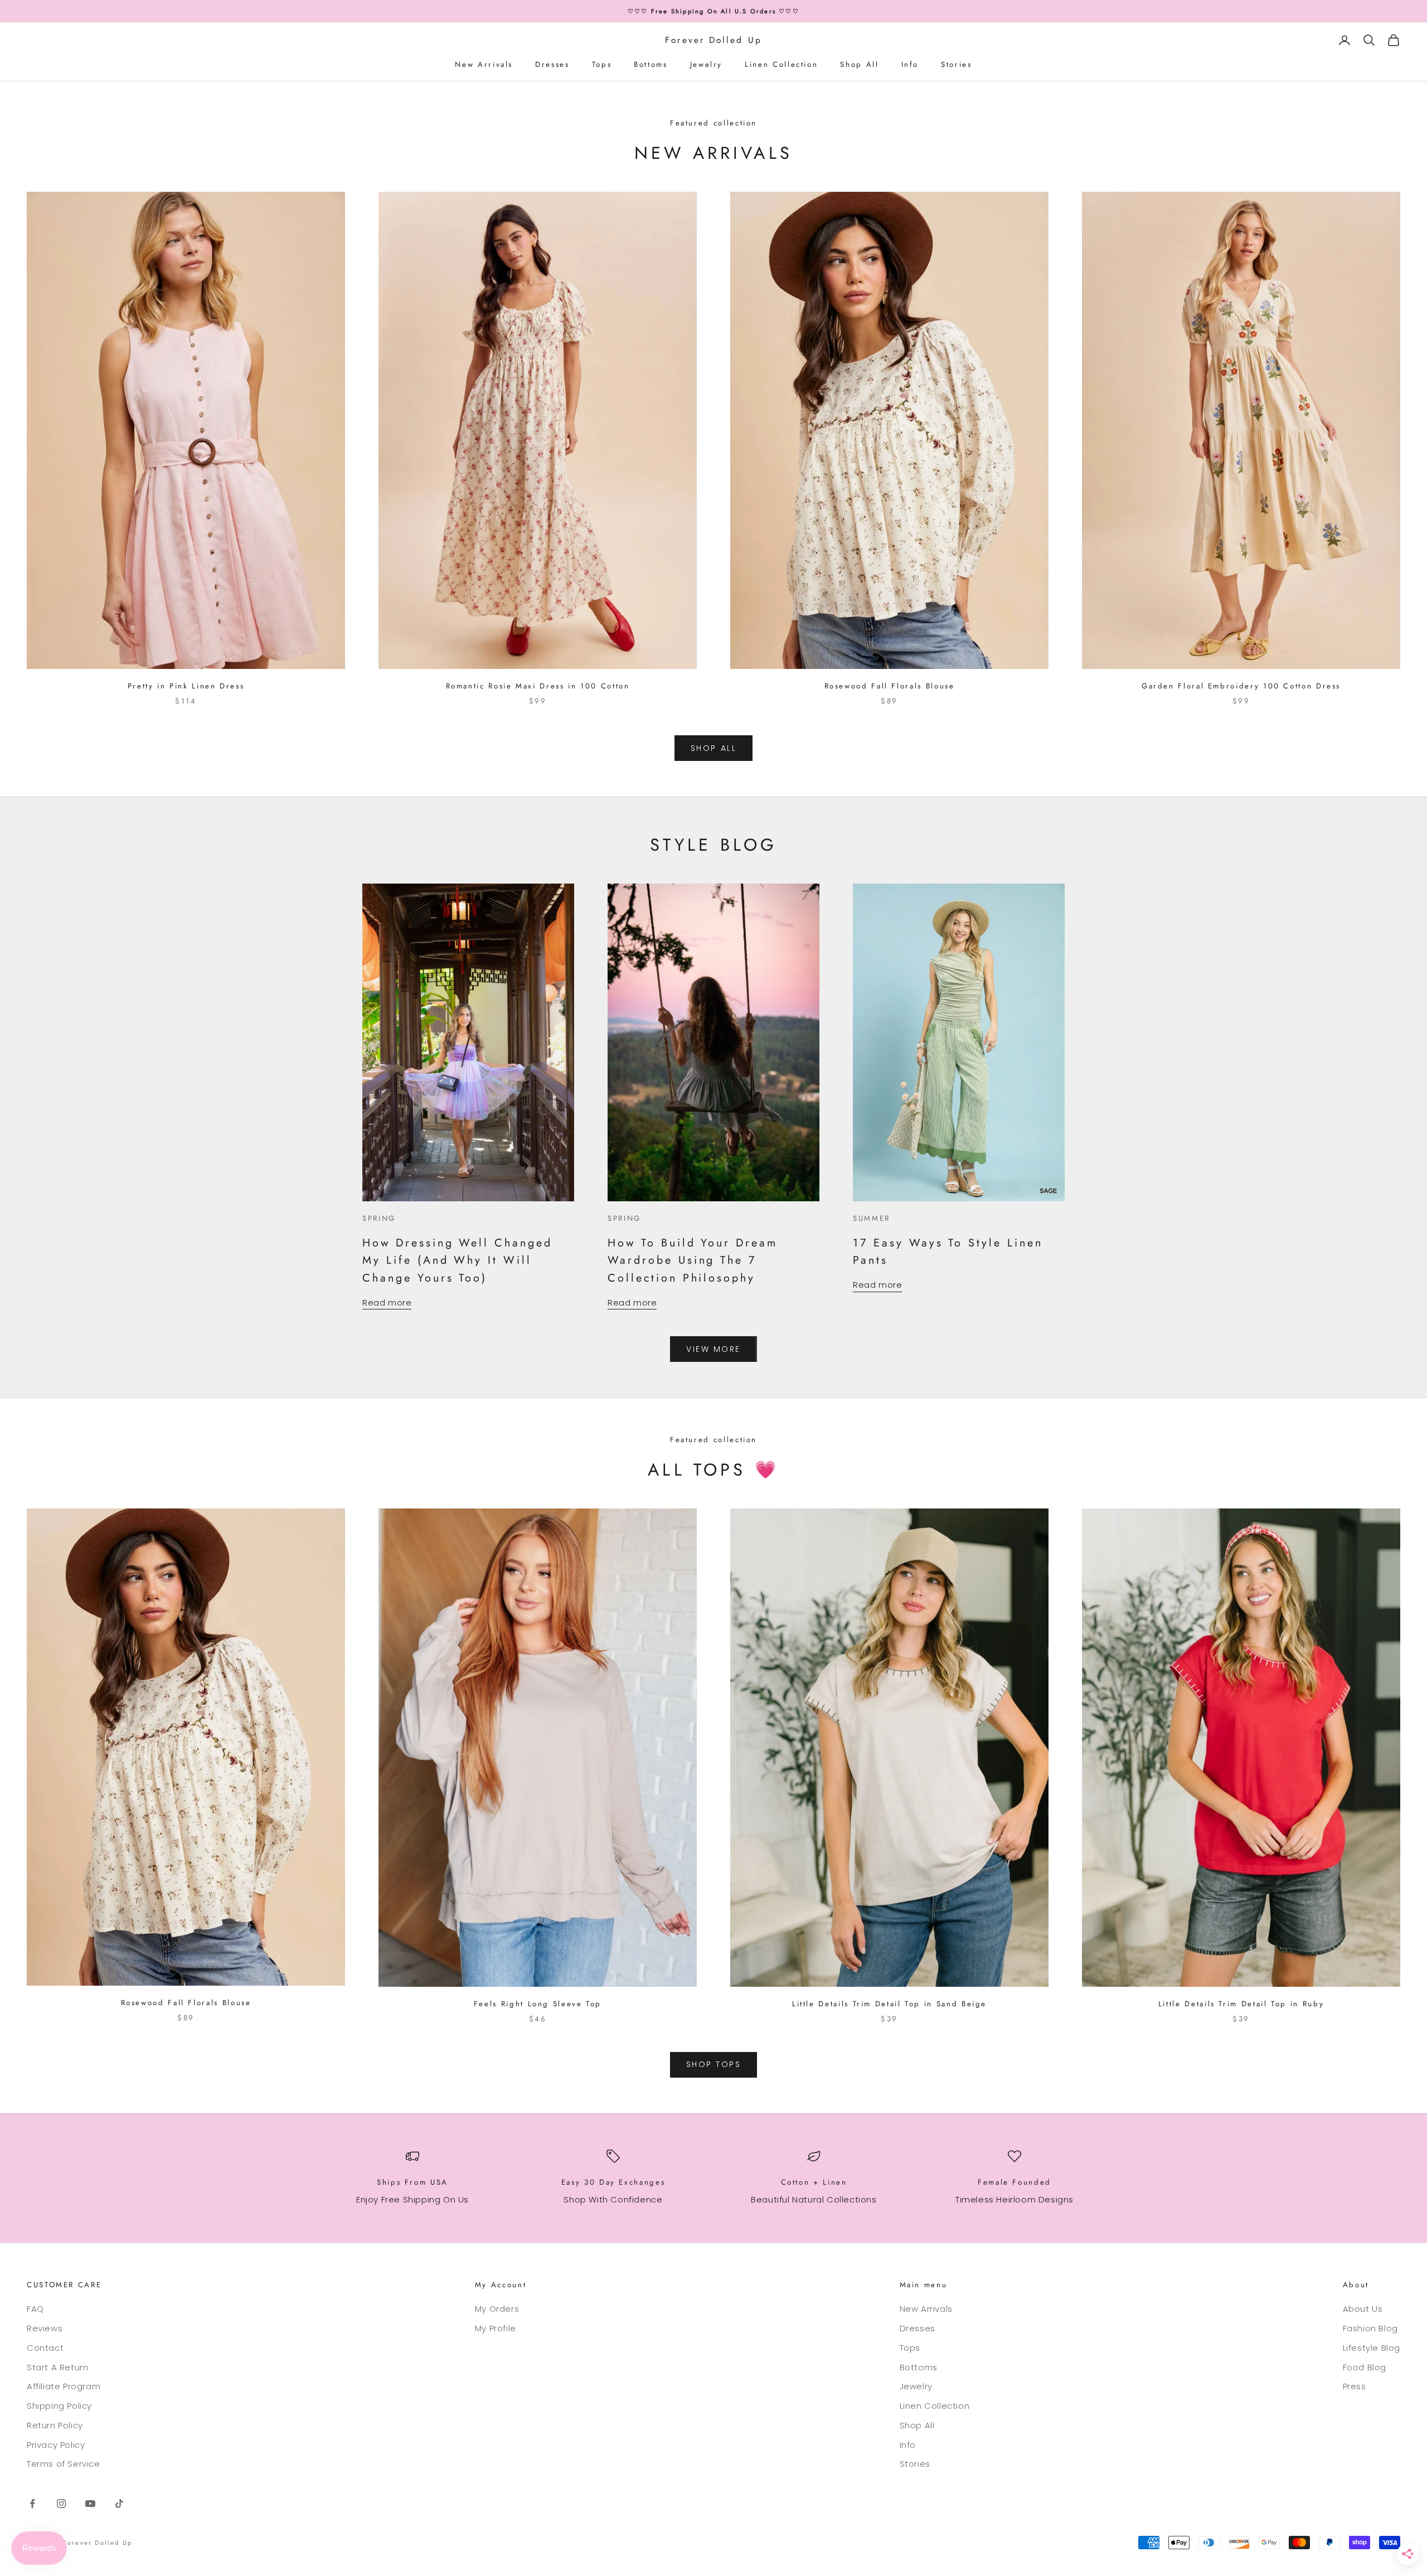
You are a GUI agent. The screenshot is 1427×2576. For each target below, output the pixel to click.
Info (910, 64)
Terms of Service (64, 2464)
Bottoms (651, 64)
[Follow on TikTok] (119, 2504)
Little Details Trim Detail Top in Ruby (1241, 2004)
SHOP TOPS (714, 2064)
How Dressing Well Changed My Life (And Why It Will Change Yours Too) (457, 1260)
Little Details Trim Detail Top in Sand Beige (889, 2004)
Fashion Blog (1370, 2328)
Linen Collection (781, 64)
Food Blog (1365, 2367)
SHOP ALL (713, 748)
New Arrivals (484, 64)
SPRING (379, 1218)
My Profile (496, 2328)
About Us (1363, 2309)
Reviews (45, 2328)
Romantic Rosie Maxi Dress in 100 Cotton (538, 686)
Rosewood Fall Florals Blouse (890, 686)
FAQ (35, 2309)
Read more (387, 1302)
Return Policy (55, 2425)
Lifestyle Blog (1372, 2348)
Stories (956, 64)
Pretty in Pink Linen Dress (186, 686)
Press (1355, 2386)
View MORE (713, 1349)
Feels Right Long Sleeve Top (538, 2004)
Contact (45, 2348)
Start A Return (57, 2367)
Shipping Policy (59, 2406)
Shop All (859, 64)
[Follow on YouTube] (90, 2504)
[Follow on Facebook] (32, 2504)
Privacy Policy (56, 2445)
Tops (602, 64)
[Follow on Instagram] (61, 2504)
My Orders (497, 2309)
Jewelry (706, 64)
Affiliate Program (64, 2386)
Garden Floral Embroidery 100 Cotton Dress (1241, 686)
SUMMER (872, 1218)
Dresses (552, 64)
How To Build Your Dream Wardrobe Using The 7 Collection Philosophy (693, 1260)
